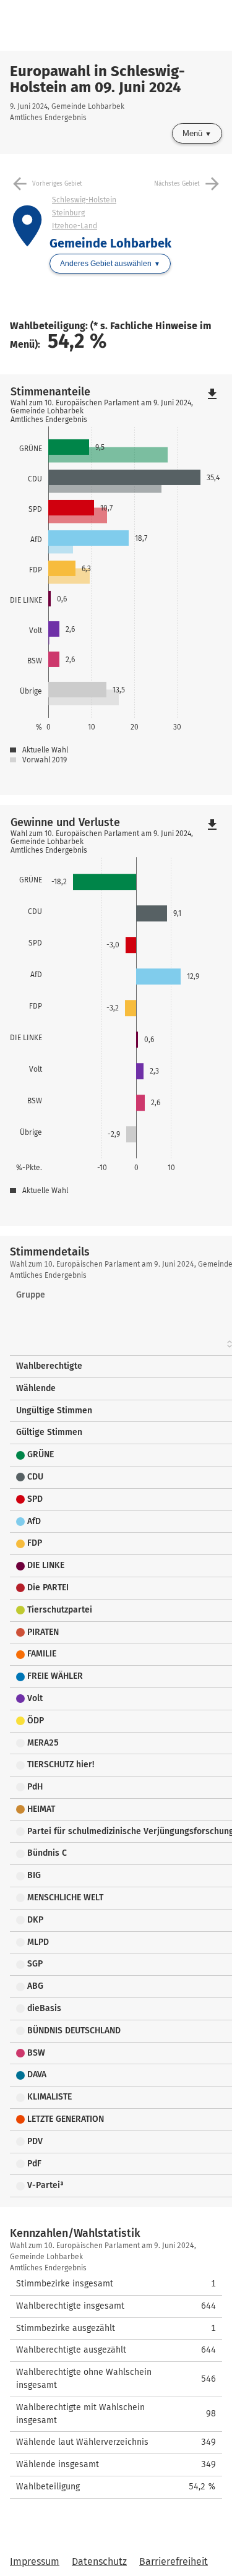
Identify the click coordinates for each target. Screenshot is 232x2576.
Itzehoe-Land (75, 226)
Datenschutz (99, 2561)
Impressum (35, 2561)
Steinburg (68, 213)
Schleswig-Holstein (84, 200)
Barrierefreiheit (174, 2561)
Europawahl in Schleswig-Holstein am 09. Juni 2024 (97, 79)
